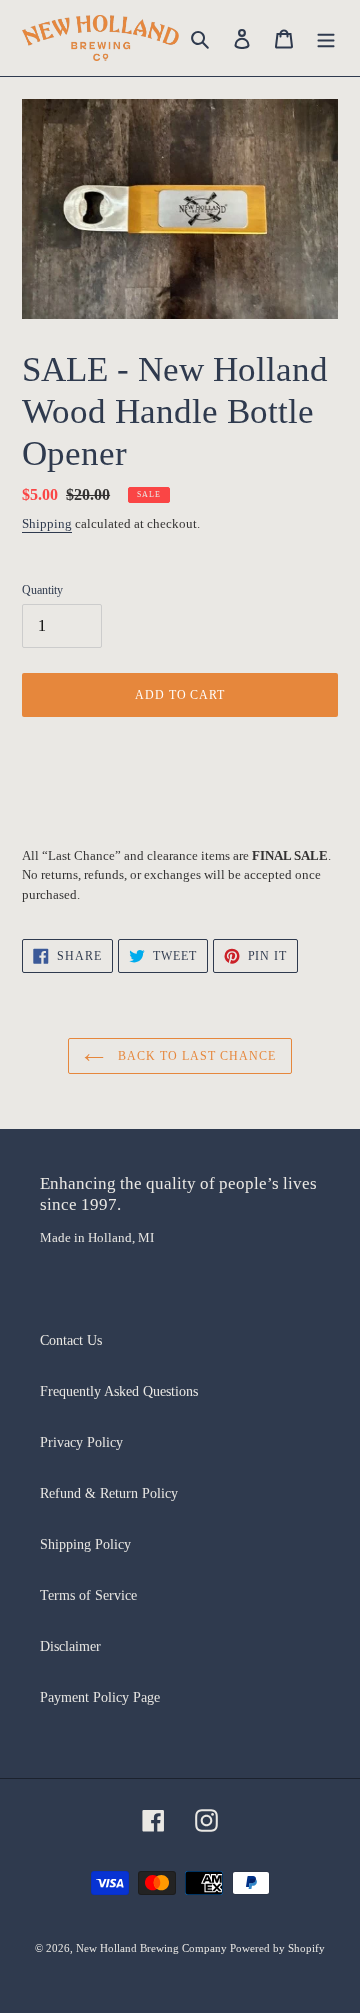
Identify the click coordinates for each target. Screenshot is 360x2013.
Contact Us (71, 1340)
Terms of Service (88, 1595)
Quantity (42, 590)
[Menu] (326, 38)
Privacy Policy (81, 1442)
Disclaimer (70, 1646)
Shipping (47, 523)
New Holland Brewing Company (153, 1948)
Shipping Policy (85, 1544)
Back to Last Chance (194, 1056)
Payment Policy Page (100, 1697)
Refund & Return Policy (109, 1493)
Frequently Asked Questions (119, 1391)
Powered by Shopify (277, 1948)
